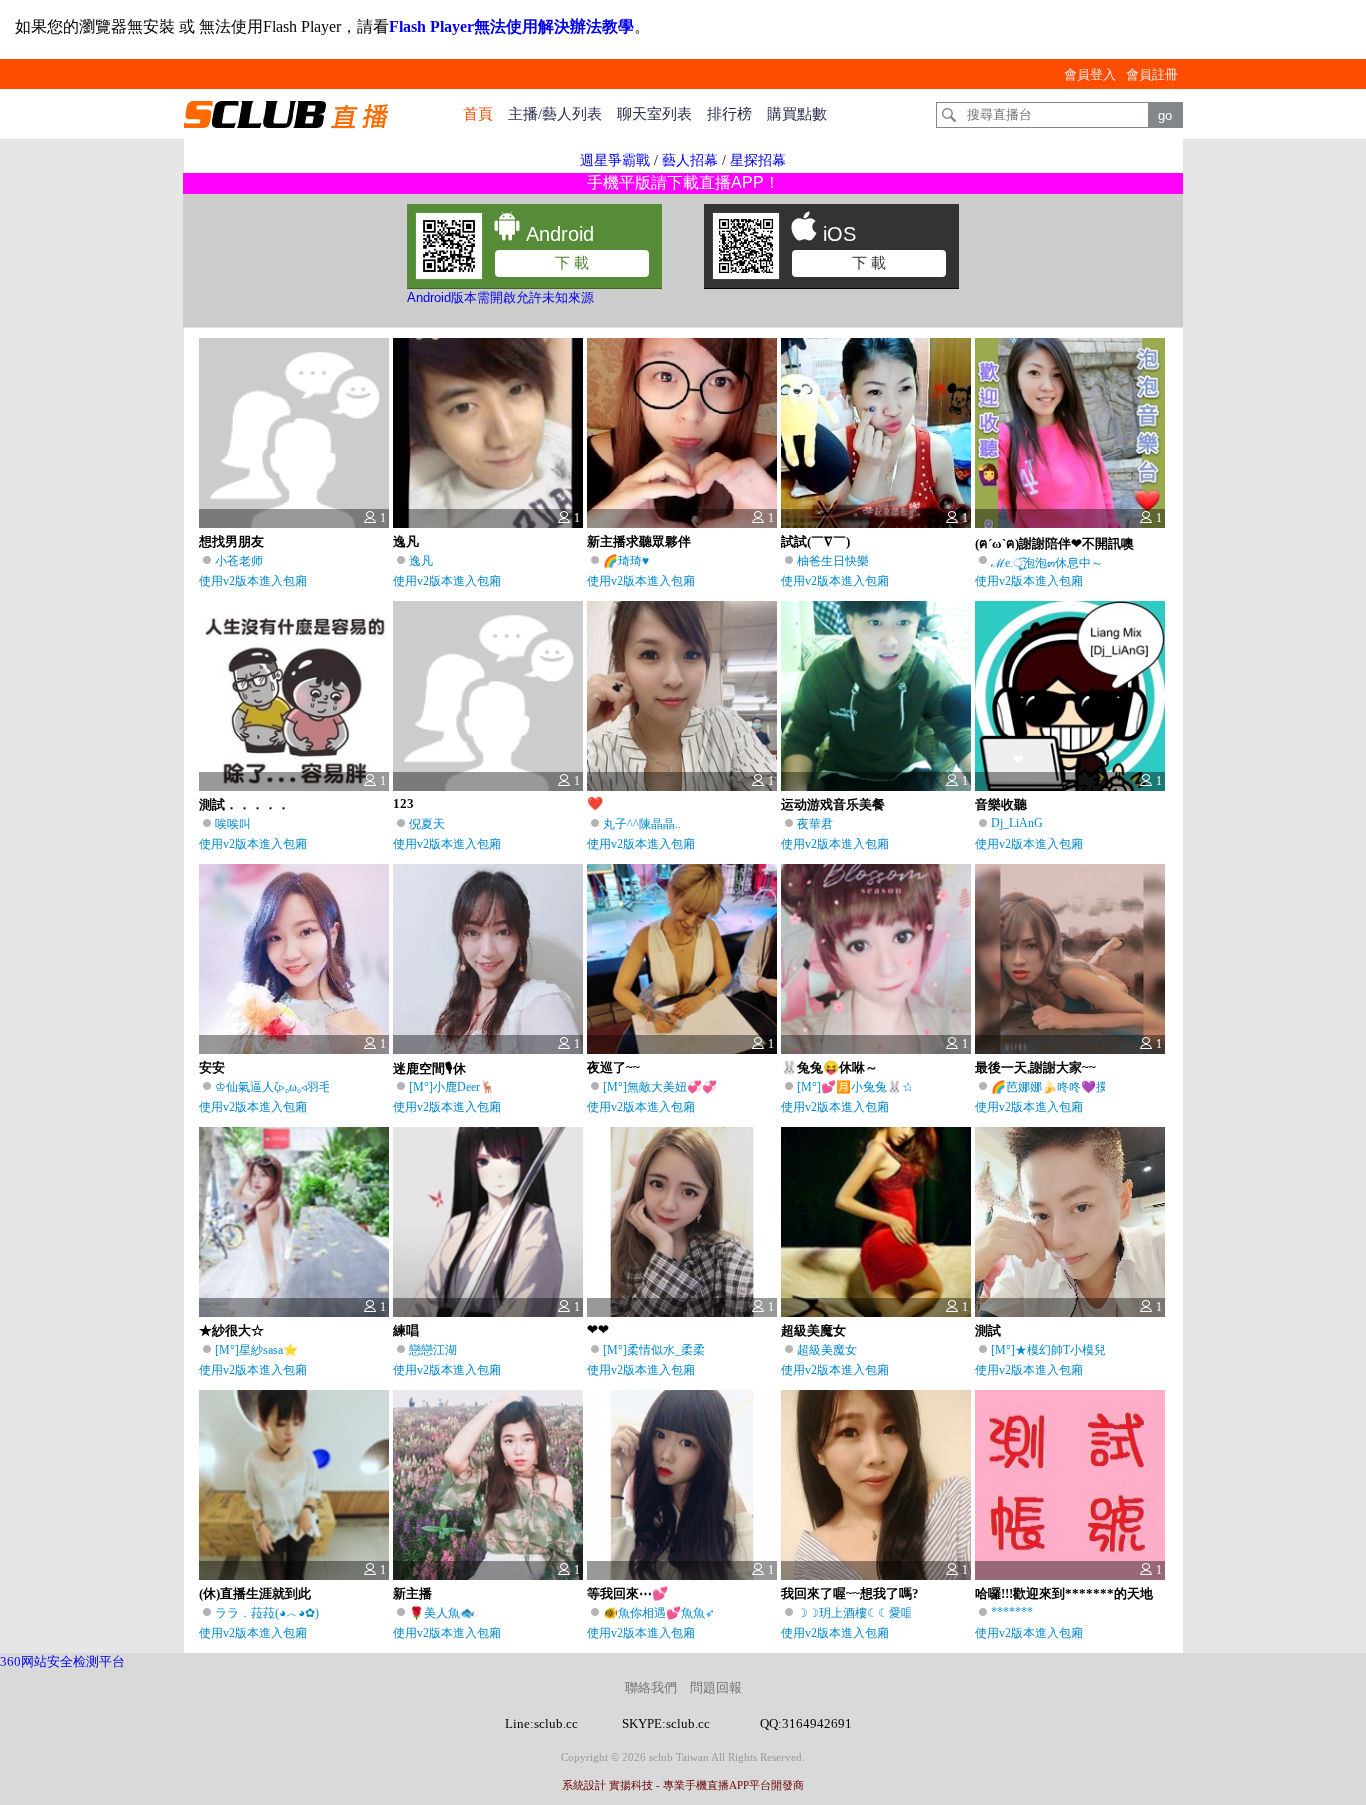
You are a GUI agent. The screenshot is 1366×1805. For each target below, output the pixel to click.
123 (403, 803)
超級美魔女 (813, 1330)
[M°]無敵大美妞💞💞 (660, 1087)
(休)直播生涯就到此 (255, 1593)
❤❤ (598, 1329)
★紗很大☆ (231, 1330)
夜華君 (815, 824)
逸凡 (406, 541)
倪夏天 (427, 824)
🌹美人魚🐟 (442, 1613)
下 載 (572, 262)
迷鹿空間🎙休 (429, 1068)
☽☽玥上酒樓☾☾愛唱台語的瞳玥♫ (889, 1613)
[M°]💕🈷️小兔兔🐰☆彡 (861, 1087)
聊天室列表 (654, 114)
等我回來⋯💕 (627, 1593)
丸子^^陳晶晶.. (642, 824)
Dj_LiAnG (1017, 823)
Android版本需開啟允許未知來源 (500, 297)
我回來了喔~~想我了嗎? (850, 1593)
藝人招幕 (690, 160)
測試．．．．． (244, 804)
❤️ (595, 803)
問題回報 (716, 1687)
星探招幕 (758, 160)
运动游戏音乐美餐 (833, 804)
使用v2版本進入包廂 (253, 581)
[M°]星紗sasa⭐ (256, 1350)
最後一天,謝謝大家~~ (1035, 1067)
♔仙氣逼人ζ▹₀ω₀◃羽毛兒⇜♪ (287, 1087)
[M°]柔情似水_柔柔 (654, 1350)
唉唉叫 (233, 824)
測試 (988, 1330)
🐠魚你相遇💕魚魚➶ (659, 1613)
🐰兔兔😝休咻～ (829, 1067)
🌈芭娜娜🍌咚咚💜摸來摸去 (1067, 1087)
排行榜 (729, 114)
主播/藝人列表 (555, 114)
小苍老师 (239, 561)
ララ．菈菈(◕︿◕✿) (267, 1613)
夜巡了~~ (613, 1067)
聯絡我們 (651, 1687)
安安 (212, 1067)
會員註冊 (1152, 74)
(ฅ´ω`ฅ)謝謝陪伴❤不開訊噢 (1054, 543)
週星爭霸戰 (615, 160)
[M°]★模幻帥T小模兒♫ (1053, 1350)
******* (1012, 1612)
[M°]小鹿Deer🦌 (452, 1087)
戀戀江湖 (433, 1350)
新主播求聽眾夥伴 (639, 541)
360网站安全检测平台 (62, 1661)
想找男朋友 (231, 541)
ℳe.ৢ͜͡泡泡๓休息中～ (1047, 563)
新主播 (412, 1593)
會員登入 (1090, 74)
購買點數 (797, 114)
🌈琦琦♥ (626, 561)
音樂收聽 (1001, 804)
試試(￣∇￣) (815, 541)
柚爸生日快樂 (833, 561)
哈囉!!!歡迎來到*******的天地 (1064, 1593)
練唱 (406, 1330)
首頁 (478, 114)
